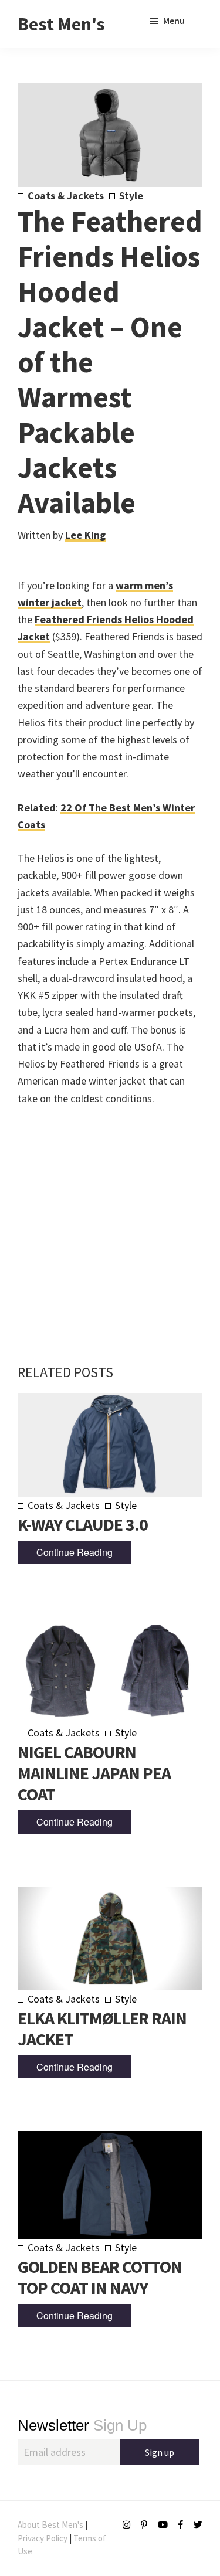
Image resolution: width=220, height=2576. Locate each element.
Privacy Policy (43, 2538)
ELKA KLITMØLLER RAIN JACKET (102, 2028)
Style (131, 196)
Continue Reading (75, 1552)
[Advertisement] (110, 1214)
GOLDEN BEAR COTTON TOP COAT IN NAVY (100, 2277)
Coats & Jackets (66, 196)
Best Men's (61, 24)
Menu (174, 21)
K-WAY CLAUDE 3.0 (83, 1524)
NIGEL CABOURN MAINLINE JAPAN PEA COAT (94, 1773)
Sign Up (82, 2425)
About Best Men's (50, 2525)
